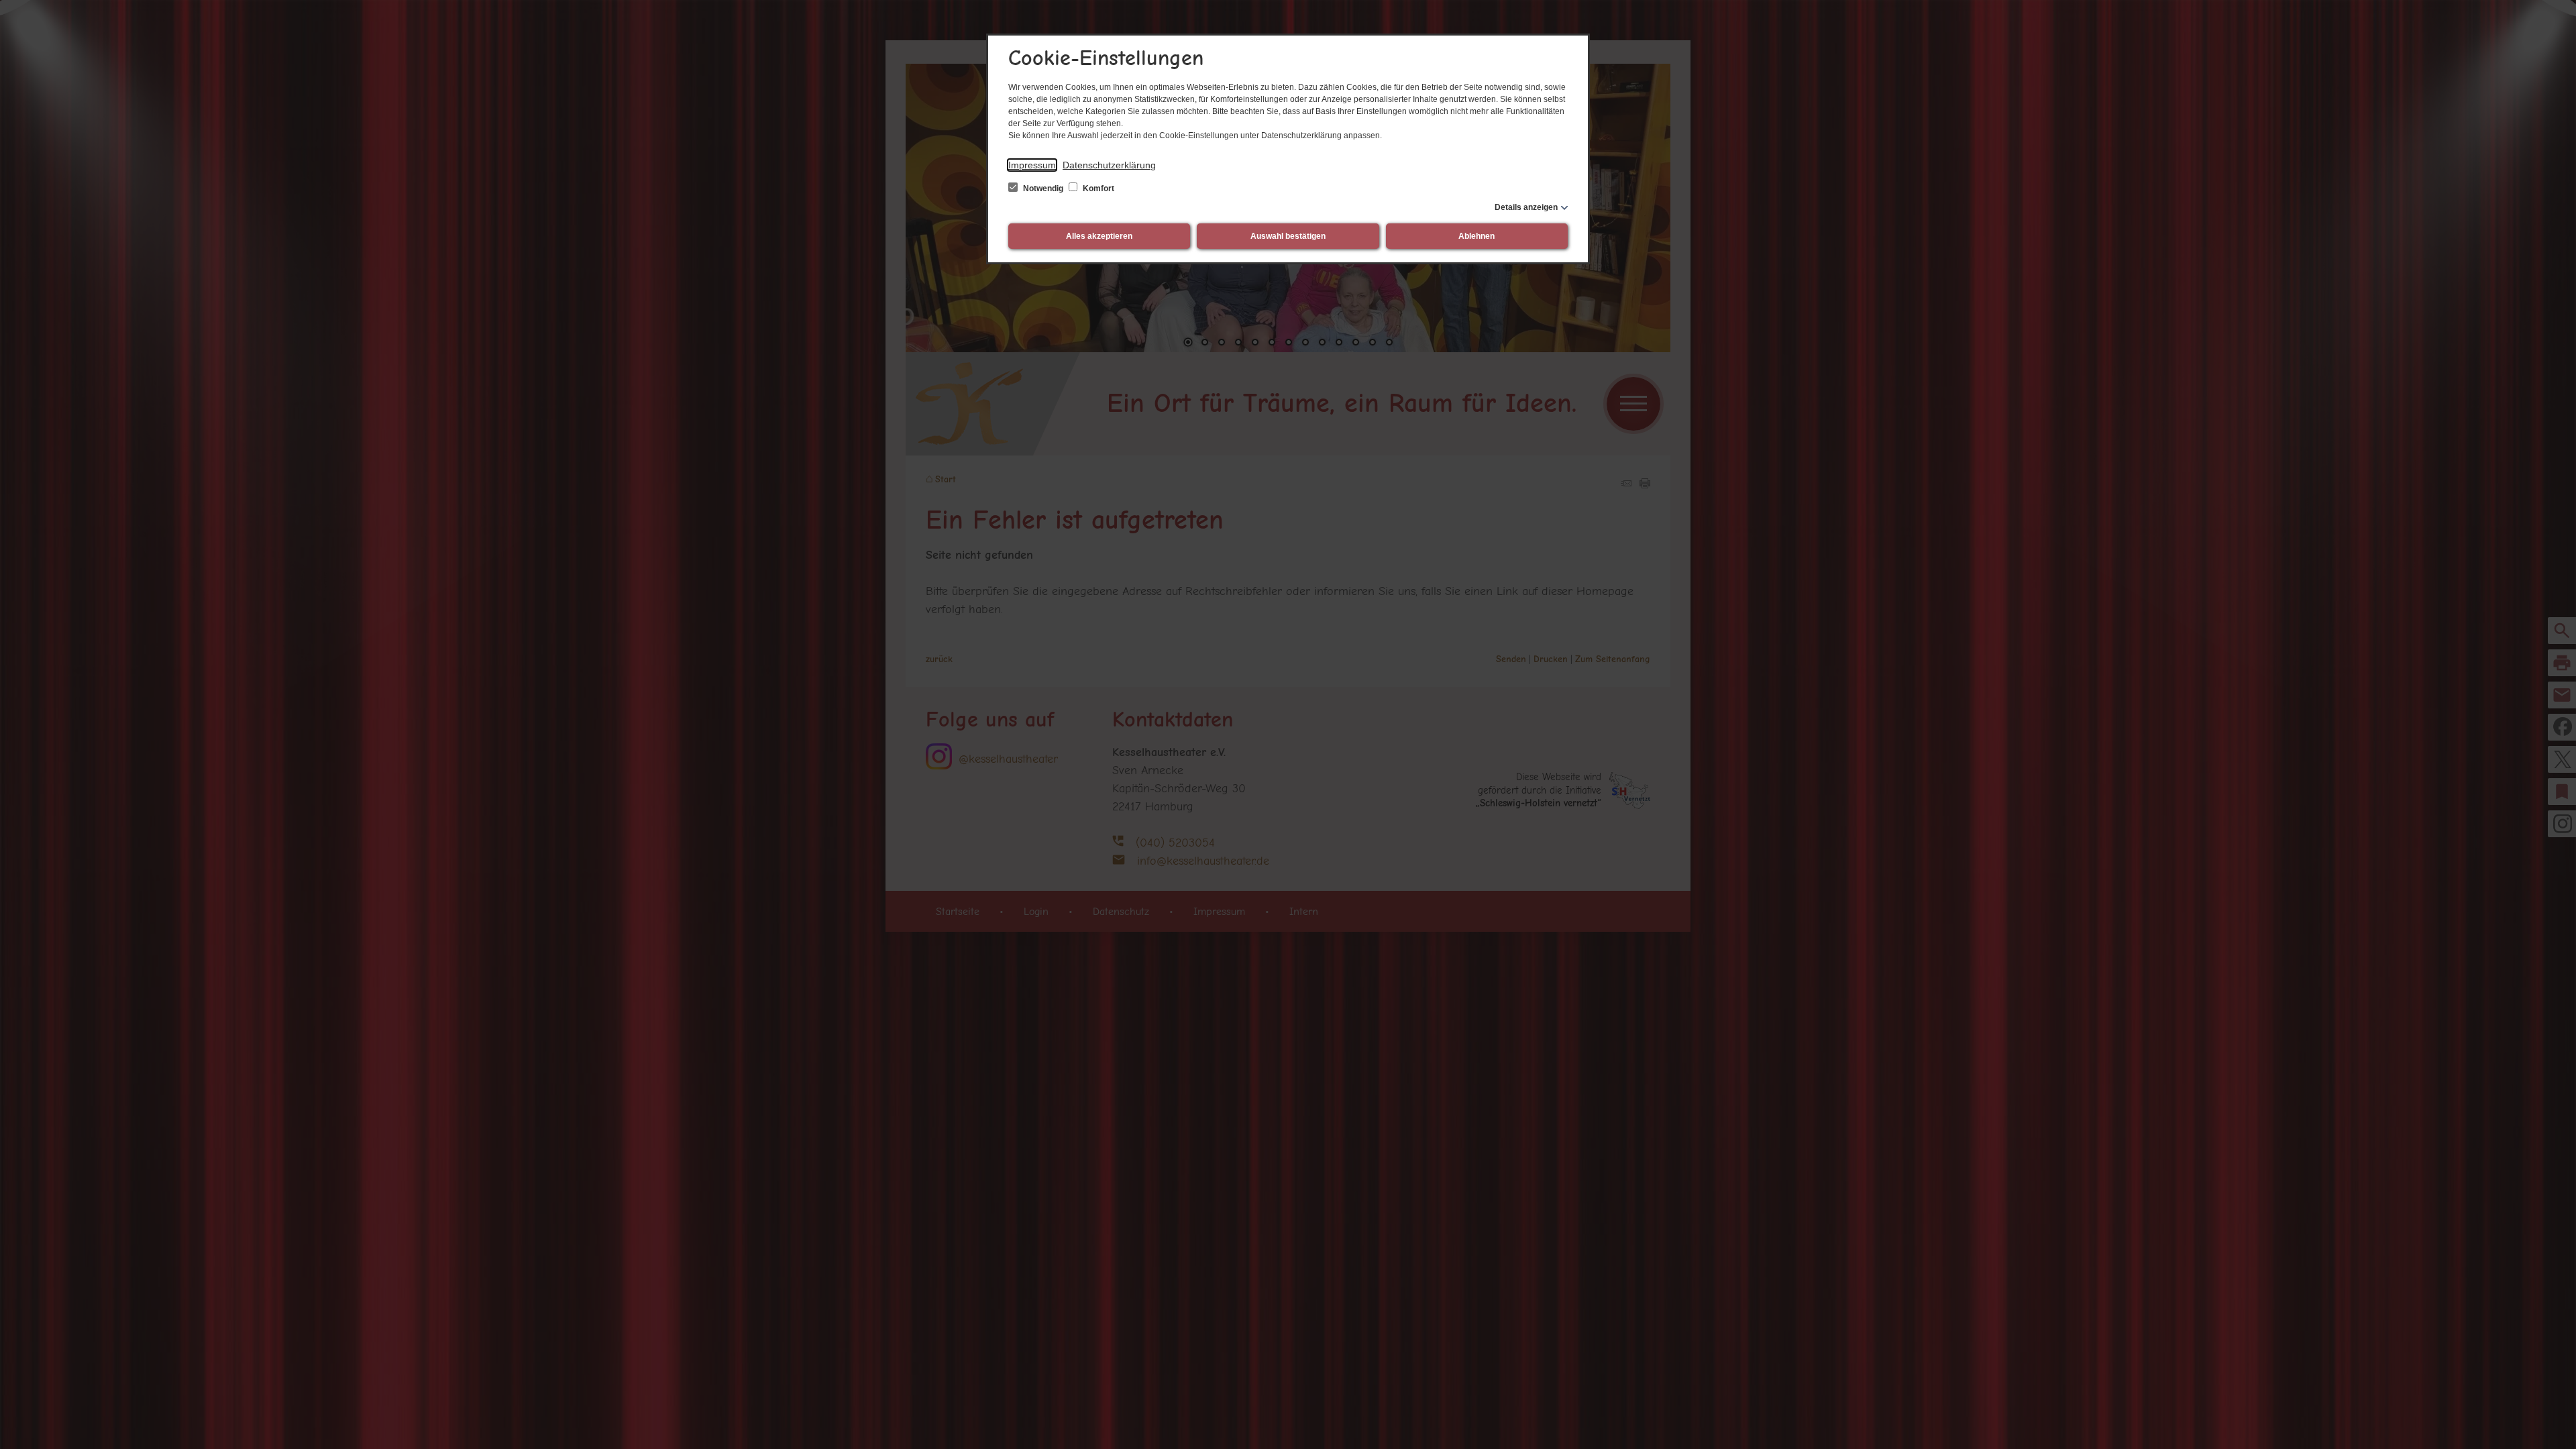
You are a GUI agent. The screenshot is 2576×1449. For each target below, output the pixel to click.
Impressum (1032, 165)
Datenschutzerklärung (1109, 165)
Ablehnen (1477, 236)
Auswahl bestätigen (1288, 236)
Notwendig (1043, 189)
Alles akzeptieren (1099, 236)
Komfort (1097, 189)
